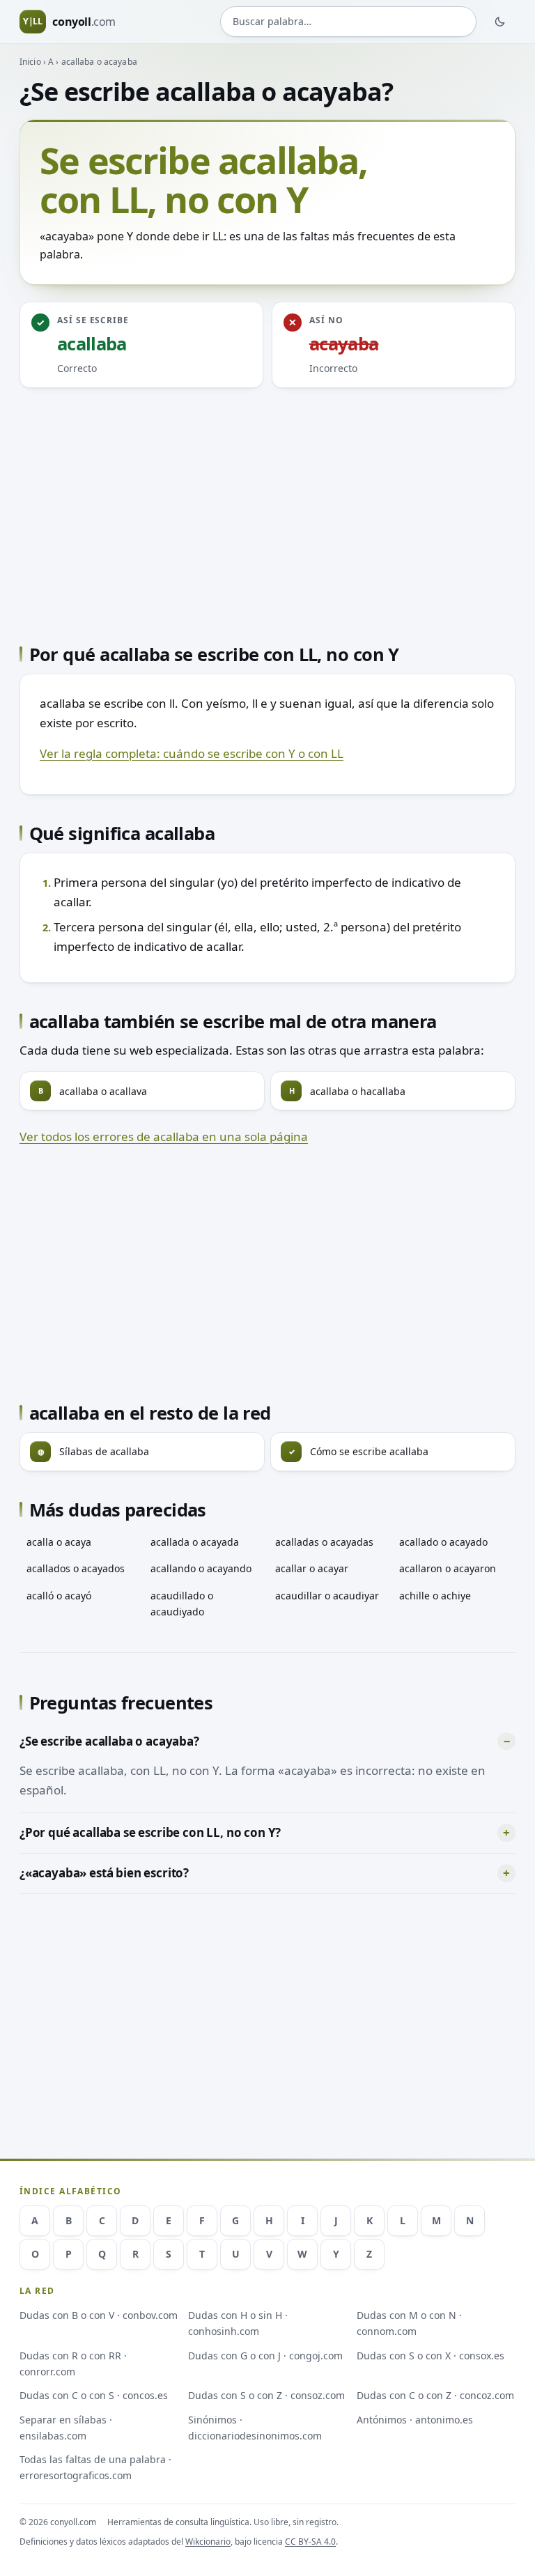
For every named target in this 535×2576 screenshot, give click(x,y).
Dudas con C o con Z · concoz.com (435, 2395)
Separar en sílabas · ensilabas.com (66, 2428)
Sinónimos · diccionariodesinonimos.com (255, 2428)
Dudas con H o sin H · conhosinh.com (238, 2323)
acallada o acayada (195, 1542)
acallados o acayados (76, 1568)
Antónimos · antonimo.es (415, 2420)
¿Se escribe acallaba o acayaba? (109, 1741)
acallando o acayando (201, 1568)
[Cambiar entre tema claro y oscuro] (500, 22)
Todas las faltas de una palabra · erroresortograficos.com (95, 2467)
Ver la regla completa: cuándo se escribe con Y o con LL (192, 753)
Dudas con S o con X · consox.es (431, 2356)
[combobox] (348, 22)
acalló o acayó (59, 1596)
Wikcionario (208, 2542)
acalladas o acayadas (324, 1542)
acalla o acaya (59, 1542)
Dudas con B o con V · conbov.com (99, 2315)
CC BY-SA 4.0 (310, 2542)
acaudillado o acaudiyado (182, 1604)
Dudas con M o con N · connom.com (409, 2323)
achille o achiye (435, 1596)
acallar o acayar (312, 1568)
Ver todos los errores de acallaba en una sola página (164, 1136)
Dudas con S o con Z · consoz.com (266, 2395)
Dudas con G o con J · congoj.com (265, 2356)
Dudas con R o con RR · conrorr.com (73, 2364)
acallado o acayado (443, 1542)
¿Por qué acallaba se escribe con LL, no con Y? (150, 1832)
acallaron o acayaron (448, 1568)
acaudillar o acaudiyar (327, 1596)
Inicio (30, 62)
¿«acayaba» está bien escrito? (104, 1873)
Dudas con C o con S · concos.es (94, 2395)
